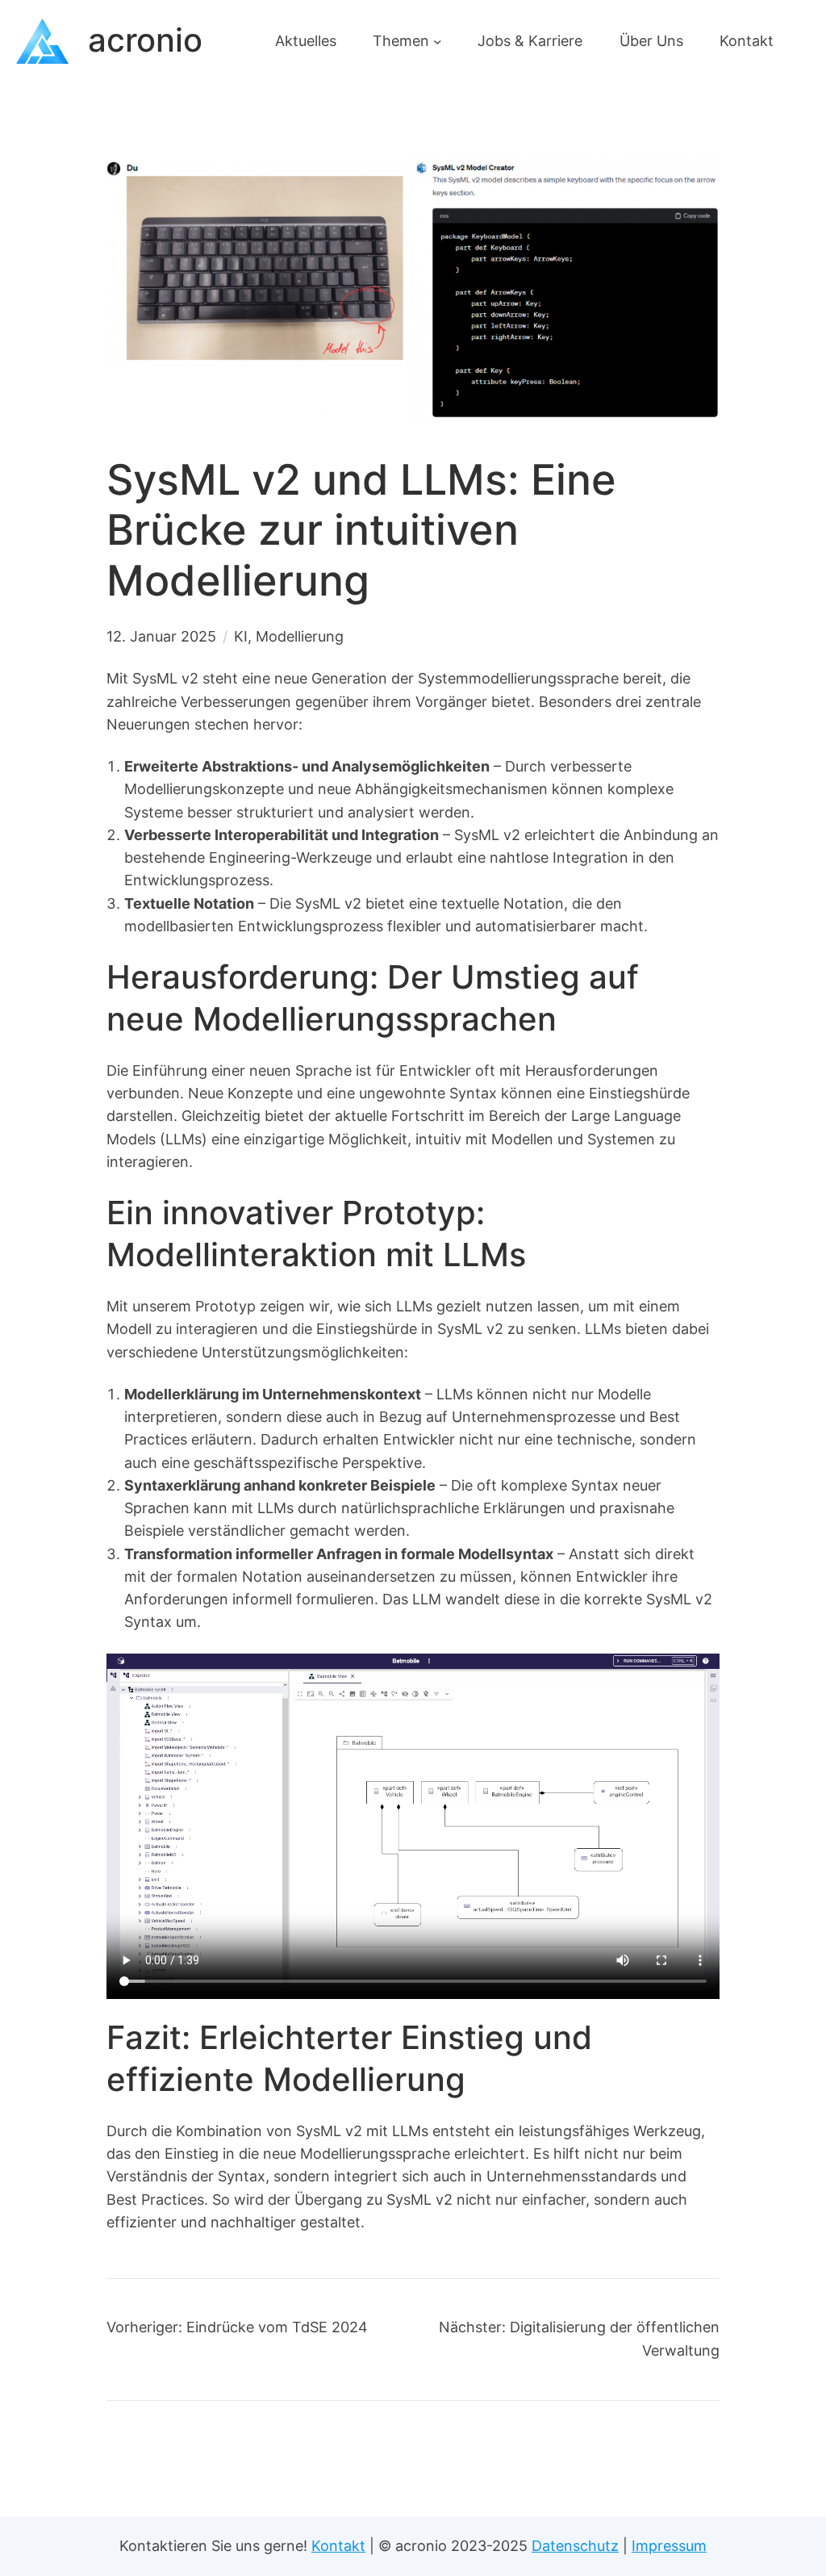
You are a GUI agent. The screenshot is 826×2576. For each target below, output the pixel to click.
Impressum (669, 2546)
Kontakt (338, 2546)
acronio (145, 40)
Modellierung (300, 636)
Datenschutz (575, 2546)
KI (241, 636)
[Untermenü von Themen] (438, 41)
